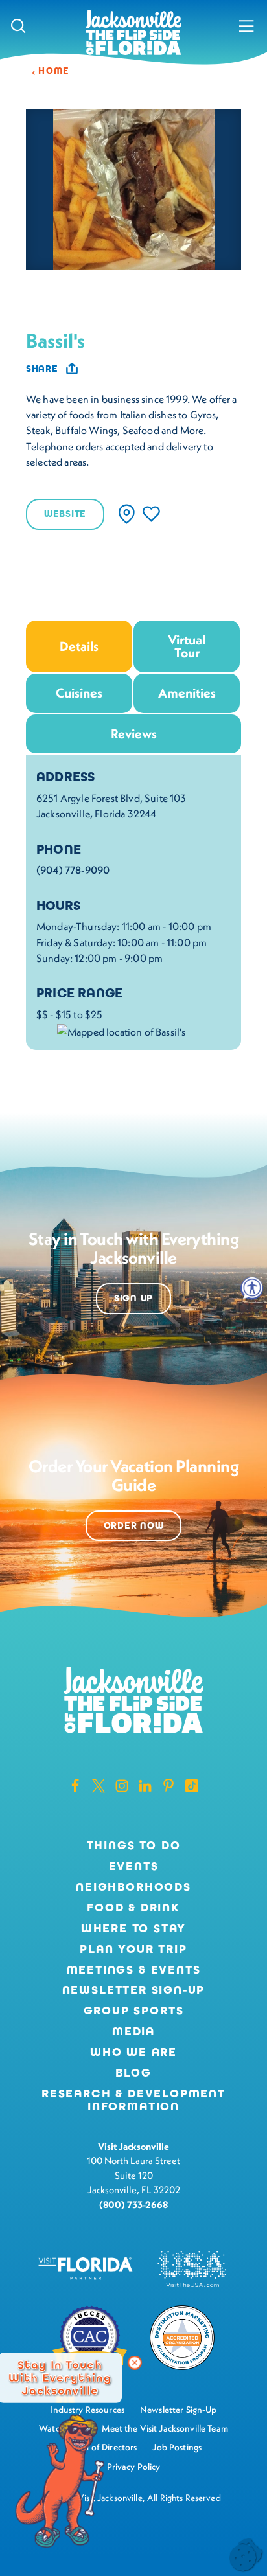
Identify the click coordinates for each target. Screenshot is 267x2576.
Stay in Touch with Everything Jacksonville (60, 2378)
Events (134, 1867)
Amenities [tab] (187, 693)
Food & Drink (133, 1908)
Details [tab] (79, 646)
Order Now (133, 1526)
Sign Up (133, 1298)
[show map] (127, 514)
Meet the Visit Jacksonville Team (165, 2428)
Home (54, 71)
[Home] (133, 33)
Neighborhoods (133, 1887)
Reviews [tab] (134, 734)
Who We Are (133, 2053)
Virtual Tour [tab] (187, 646)
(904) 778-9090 (73, 870)
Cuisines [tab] (79, 693)
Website (65, 514)
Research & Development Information (133, 2101)
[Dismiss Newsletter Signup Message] (135, 2363)
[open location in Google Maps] (121, 1030)
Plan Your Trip (133, 1950)
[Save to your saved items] (151, 514)
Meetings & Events (134, 1970)
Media (133, 2032)
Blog (133, 2073)
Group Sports (134, 2011)
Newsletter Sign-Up (134, 1990)
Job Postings (177, 2447)
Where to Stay (134, 1928)
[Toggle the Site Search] (18, 26)
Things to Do (134, 1846)
